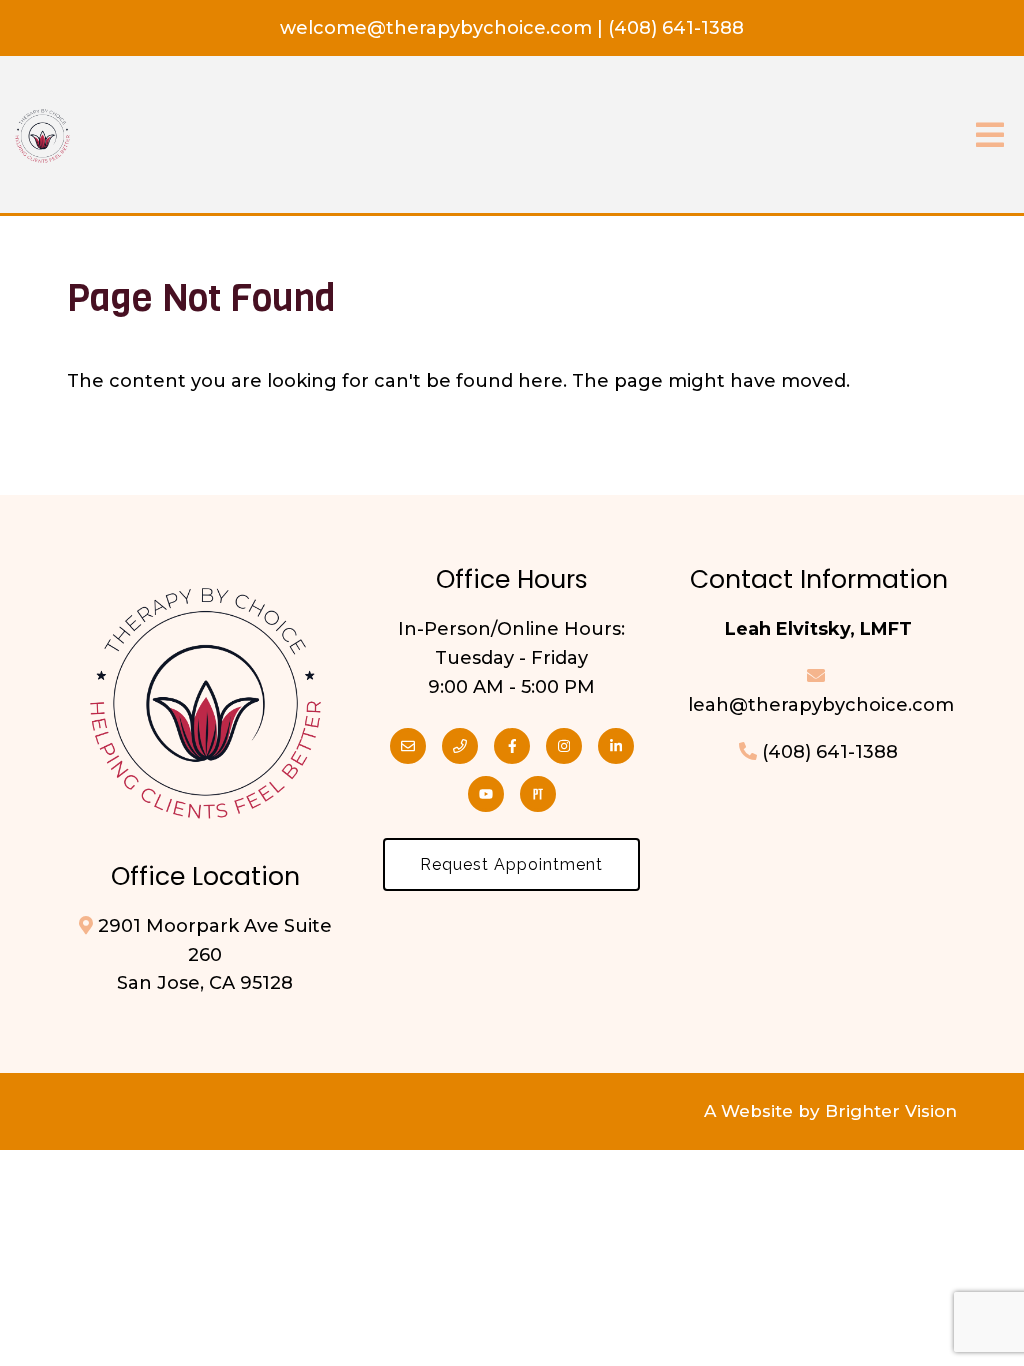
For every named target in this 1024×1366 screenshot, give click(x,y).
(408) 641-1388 (676, 28)
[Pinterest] (538, 794)
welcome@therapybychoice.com (438, 28)
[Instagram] (564, 746)
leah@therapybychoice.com (818, 705)
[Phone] (460, 746)
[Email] (408, 746)
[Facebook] (512, 746)
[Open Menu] (990, 136)
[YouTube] (486, 794)
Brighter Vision (891, 1111)
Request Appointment (511, 864)
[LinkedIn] (616, 746)
